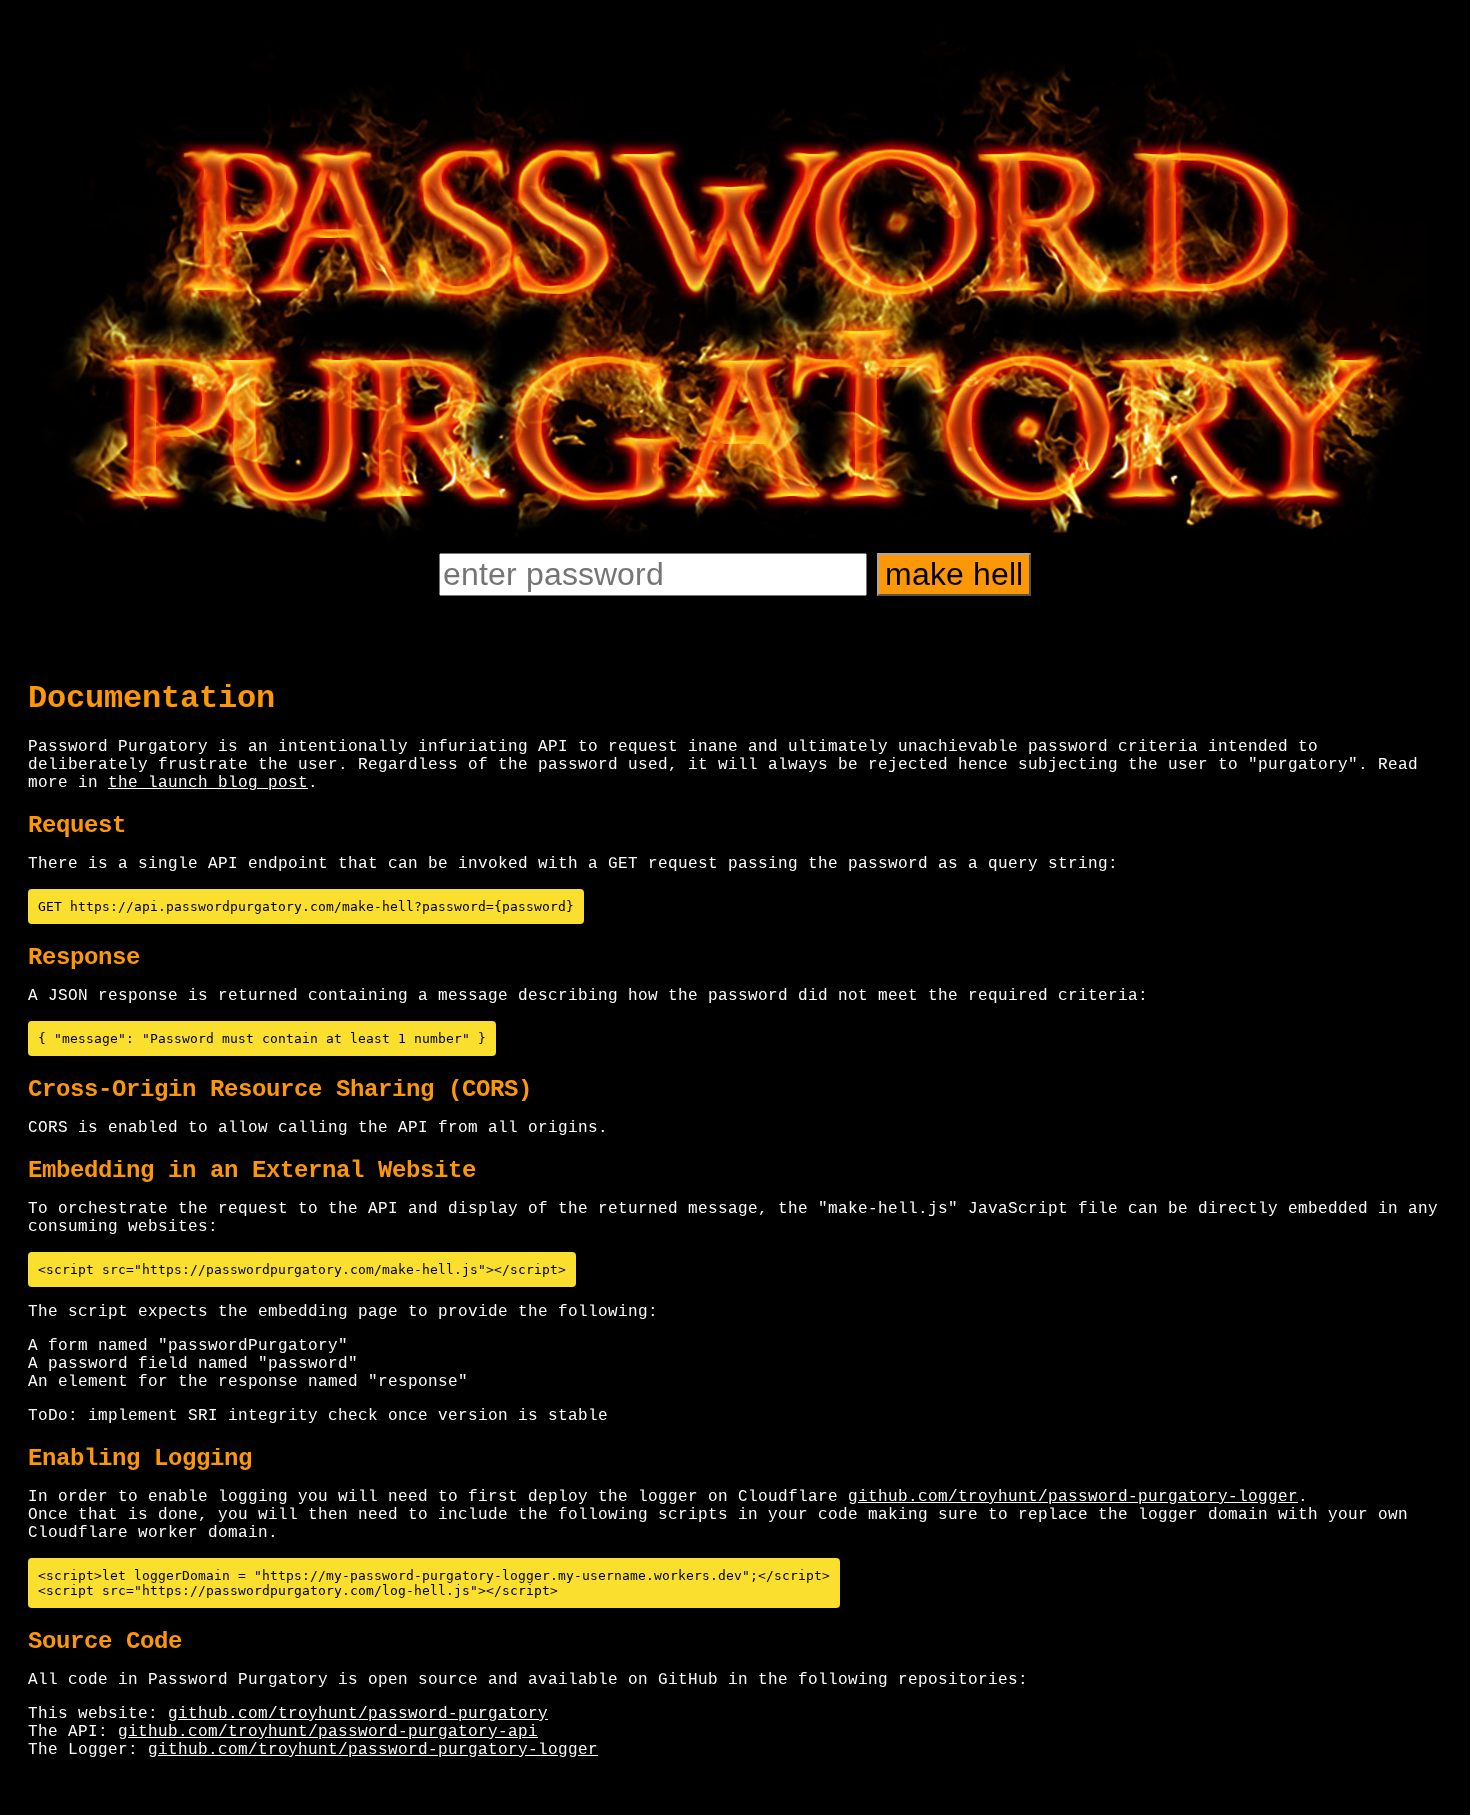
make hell (954, 574)
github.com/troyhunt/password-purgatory (358, 1714)
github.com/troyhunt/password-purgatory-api (328, 1732)
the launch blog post (208, 783)
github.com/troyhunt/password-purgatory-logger (1073, 1497)
